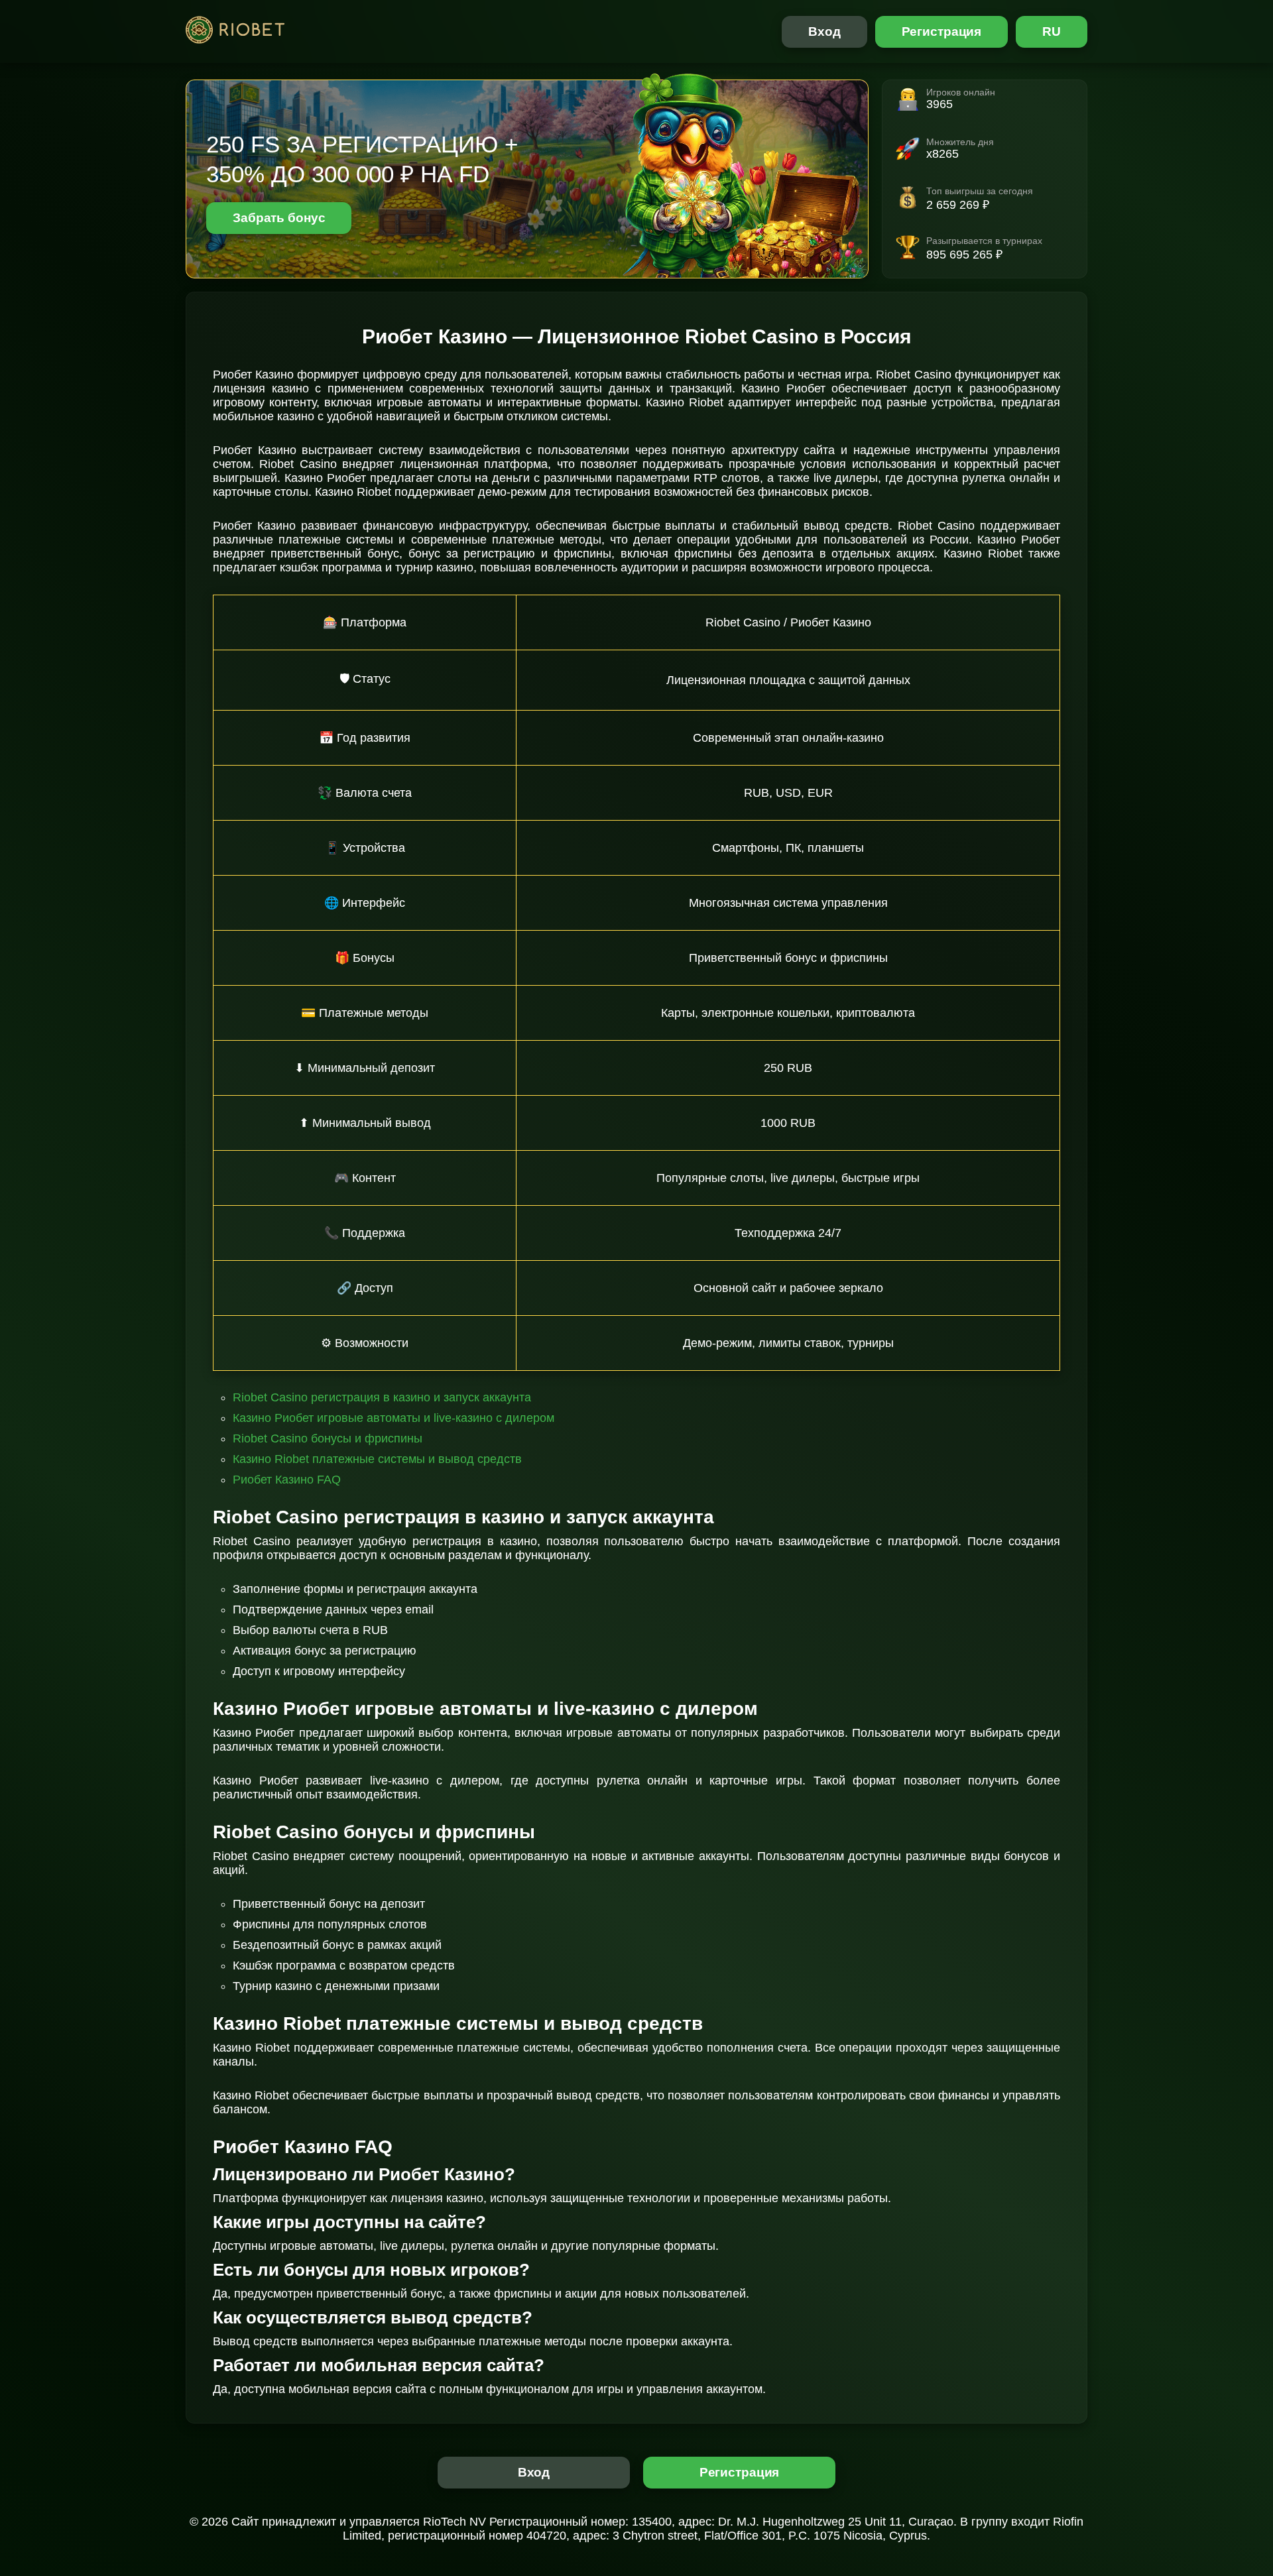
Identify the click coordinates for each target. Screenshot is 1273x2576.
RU (1052, 31)
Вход (824, 31)
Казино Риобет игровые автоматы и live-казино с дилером (394, 1418)
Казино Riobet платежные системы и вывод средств (377, 1459)
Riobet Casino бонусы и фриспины (328, 1438)
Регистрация (942, 31)
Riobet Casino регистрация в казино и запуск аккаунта (382, 1397)
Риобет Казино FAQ (287, 1480)
